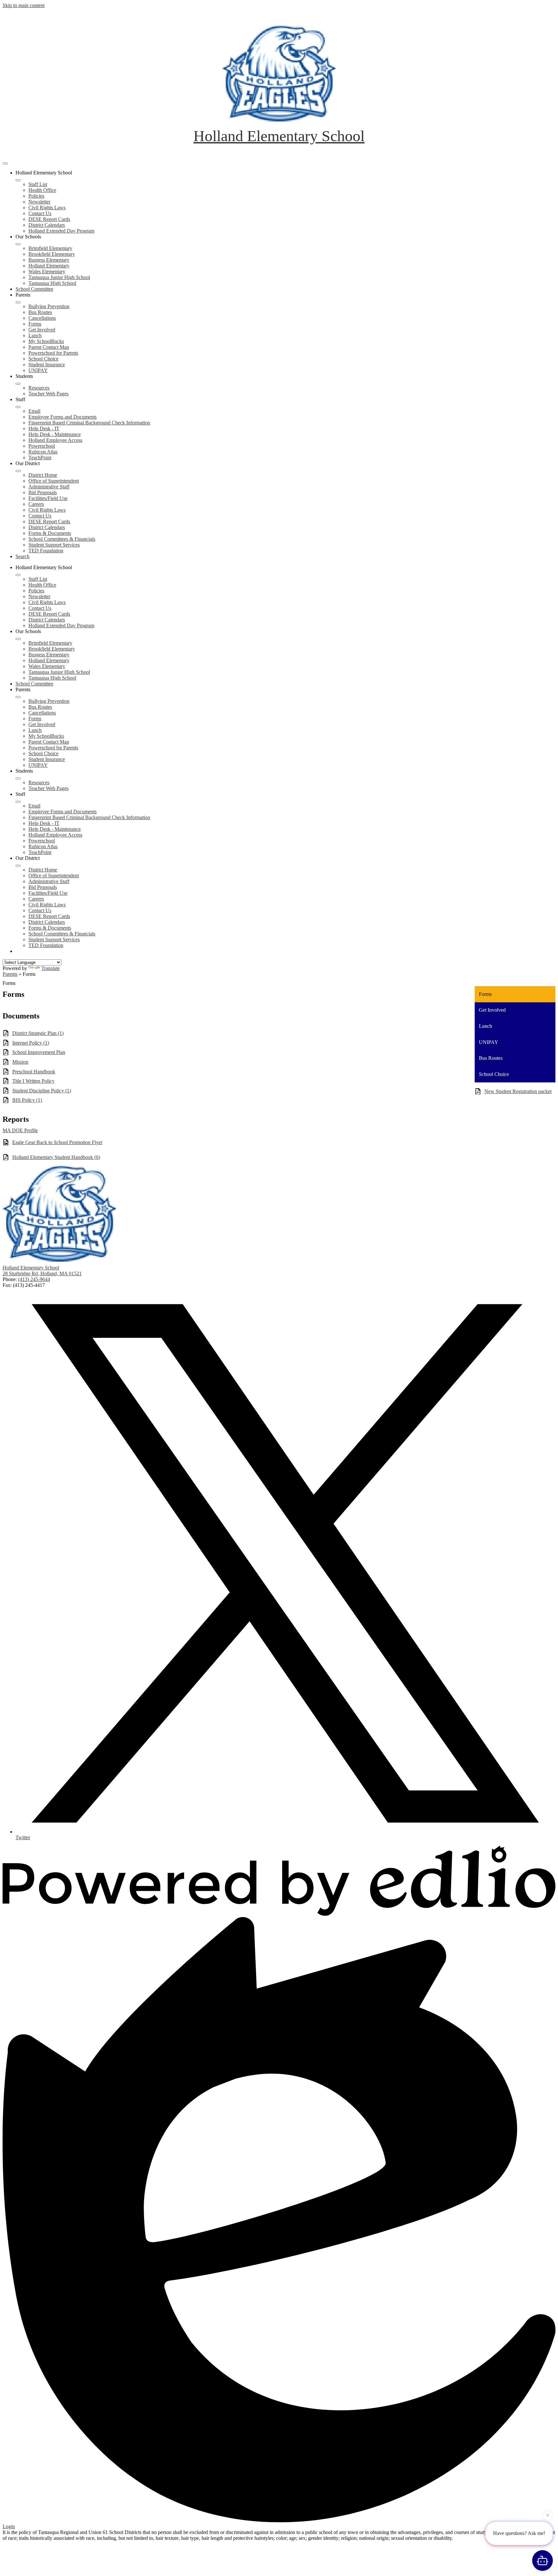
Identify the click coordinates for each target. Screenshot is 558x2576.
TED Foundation (46, 551)
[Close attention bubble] (548, 2516)
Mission (20, 1062)
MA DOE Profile (20, 1130)
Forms (35, 324)
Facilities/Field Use (48, 498)
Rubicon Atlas (43, 452)
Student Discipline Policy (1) (42, 1091)
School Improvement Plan (39, 1052)
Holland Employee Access (55, 440)
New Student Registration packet (518, 1091)
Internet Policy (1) (31, 1043)
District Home (43, 475)
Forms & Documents (50, 533)
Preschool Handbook (34, 1072)
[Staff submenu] (18, 407)
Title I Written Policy (33, 1081)
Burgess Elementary (49, 260)
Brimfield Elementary (50, 248)
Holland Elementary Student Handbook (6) (56, 1157)
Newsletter (39, 202)
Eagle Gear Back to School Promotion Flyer (57, 1142)
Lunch (35, 335)
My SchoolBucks (46, 341)
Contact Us (40, 213)
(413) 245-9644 (34, 1279)
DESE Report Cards (49, 219)
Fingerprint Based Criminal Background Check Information (89, 423)
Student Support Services (54, 545)
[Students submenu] (18, 384)
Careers (36, 504)
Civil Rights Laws (47, 208)
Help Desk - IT (44, 428)
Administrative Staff (49, 487)
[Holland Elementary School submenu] (18, 180)
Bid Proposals (43, 492)
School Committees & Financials (62, 539)
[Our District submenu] (18, 471)
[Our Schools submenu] (18, 244)
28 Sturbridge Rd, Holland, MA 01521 (42, 1273)
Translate (51, 968)
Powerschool (42, 446)
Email (34, 411)
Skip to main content (24, 5)
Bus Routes (40, 312)
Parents (10, 974)
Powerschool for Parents (53, 353)
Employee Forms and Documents (62, 417)
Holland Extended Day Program (61, 231)
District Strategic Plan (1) (38, 1033)
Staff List (38, 184)
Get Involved (42, 330)
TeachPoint (40, 458)
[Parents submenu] (18, 302)
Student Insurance (47, 365)
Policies (36, 196)
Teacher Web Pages (48, 394)
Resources (39, 388)
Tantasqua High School (52, 283)
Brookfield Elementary (52, 254)
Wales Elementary (47, 271)
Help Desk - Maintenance (55, 434)
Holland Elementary (49, 266)
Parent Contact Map (49, 347)
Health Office (42, 190)
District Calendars (47, 225)
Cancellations (42, 318)
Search (22, 556)
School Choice (43, 359)
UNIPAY (38, 370)
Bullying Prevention (49, 306)
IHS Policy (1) (27, 1100)
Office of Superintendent (54, 481)
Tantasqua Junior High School (59, 277)
